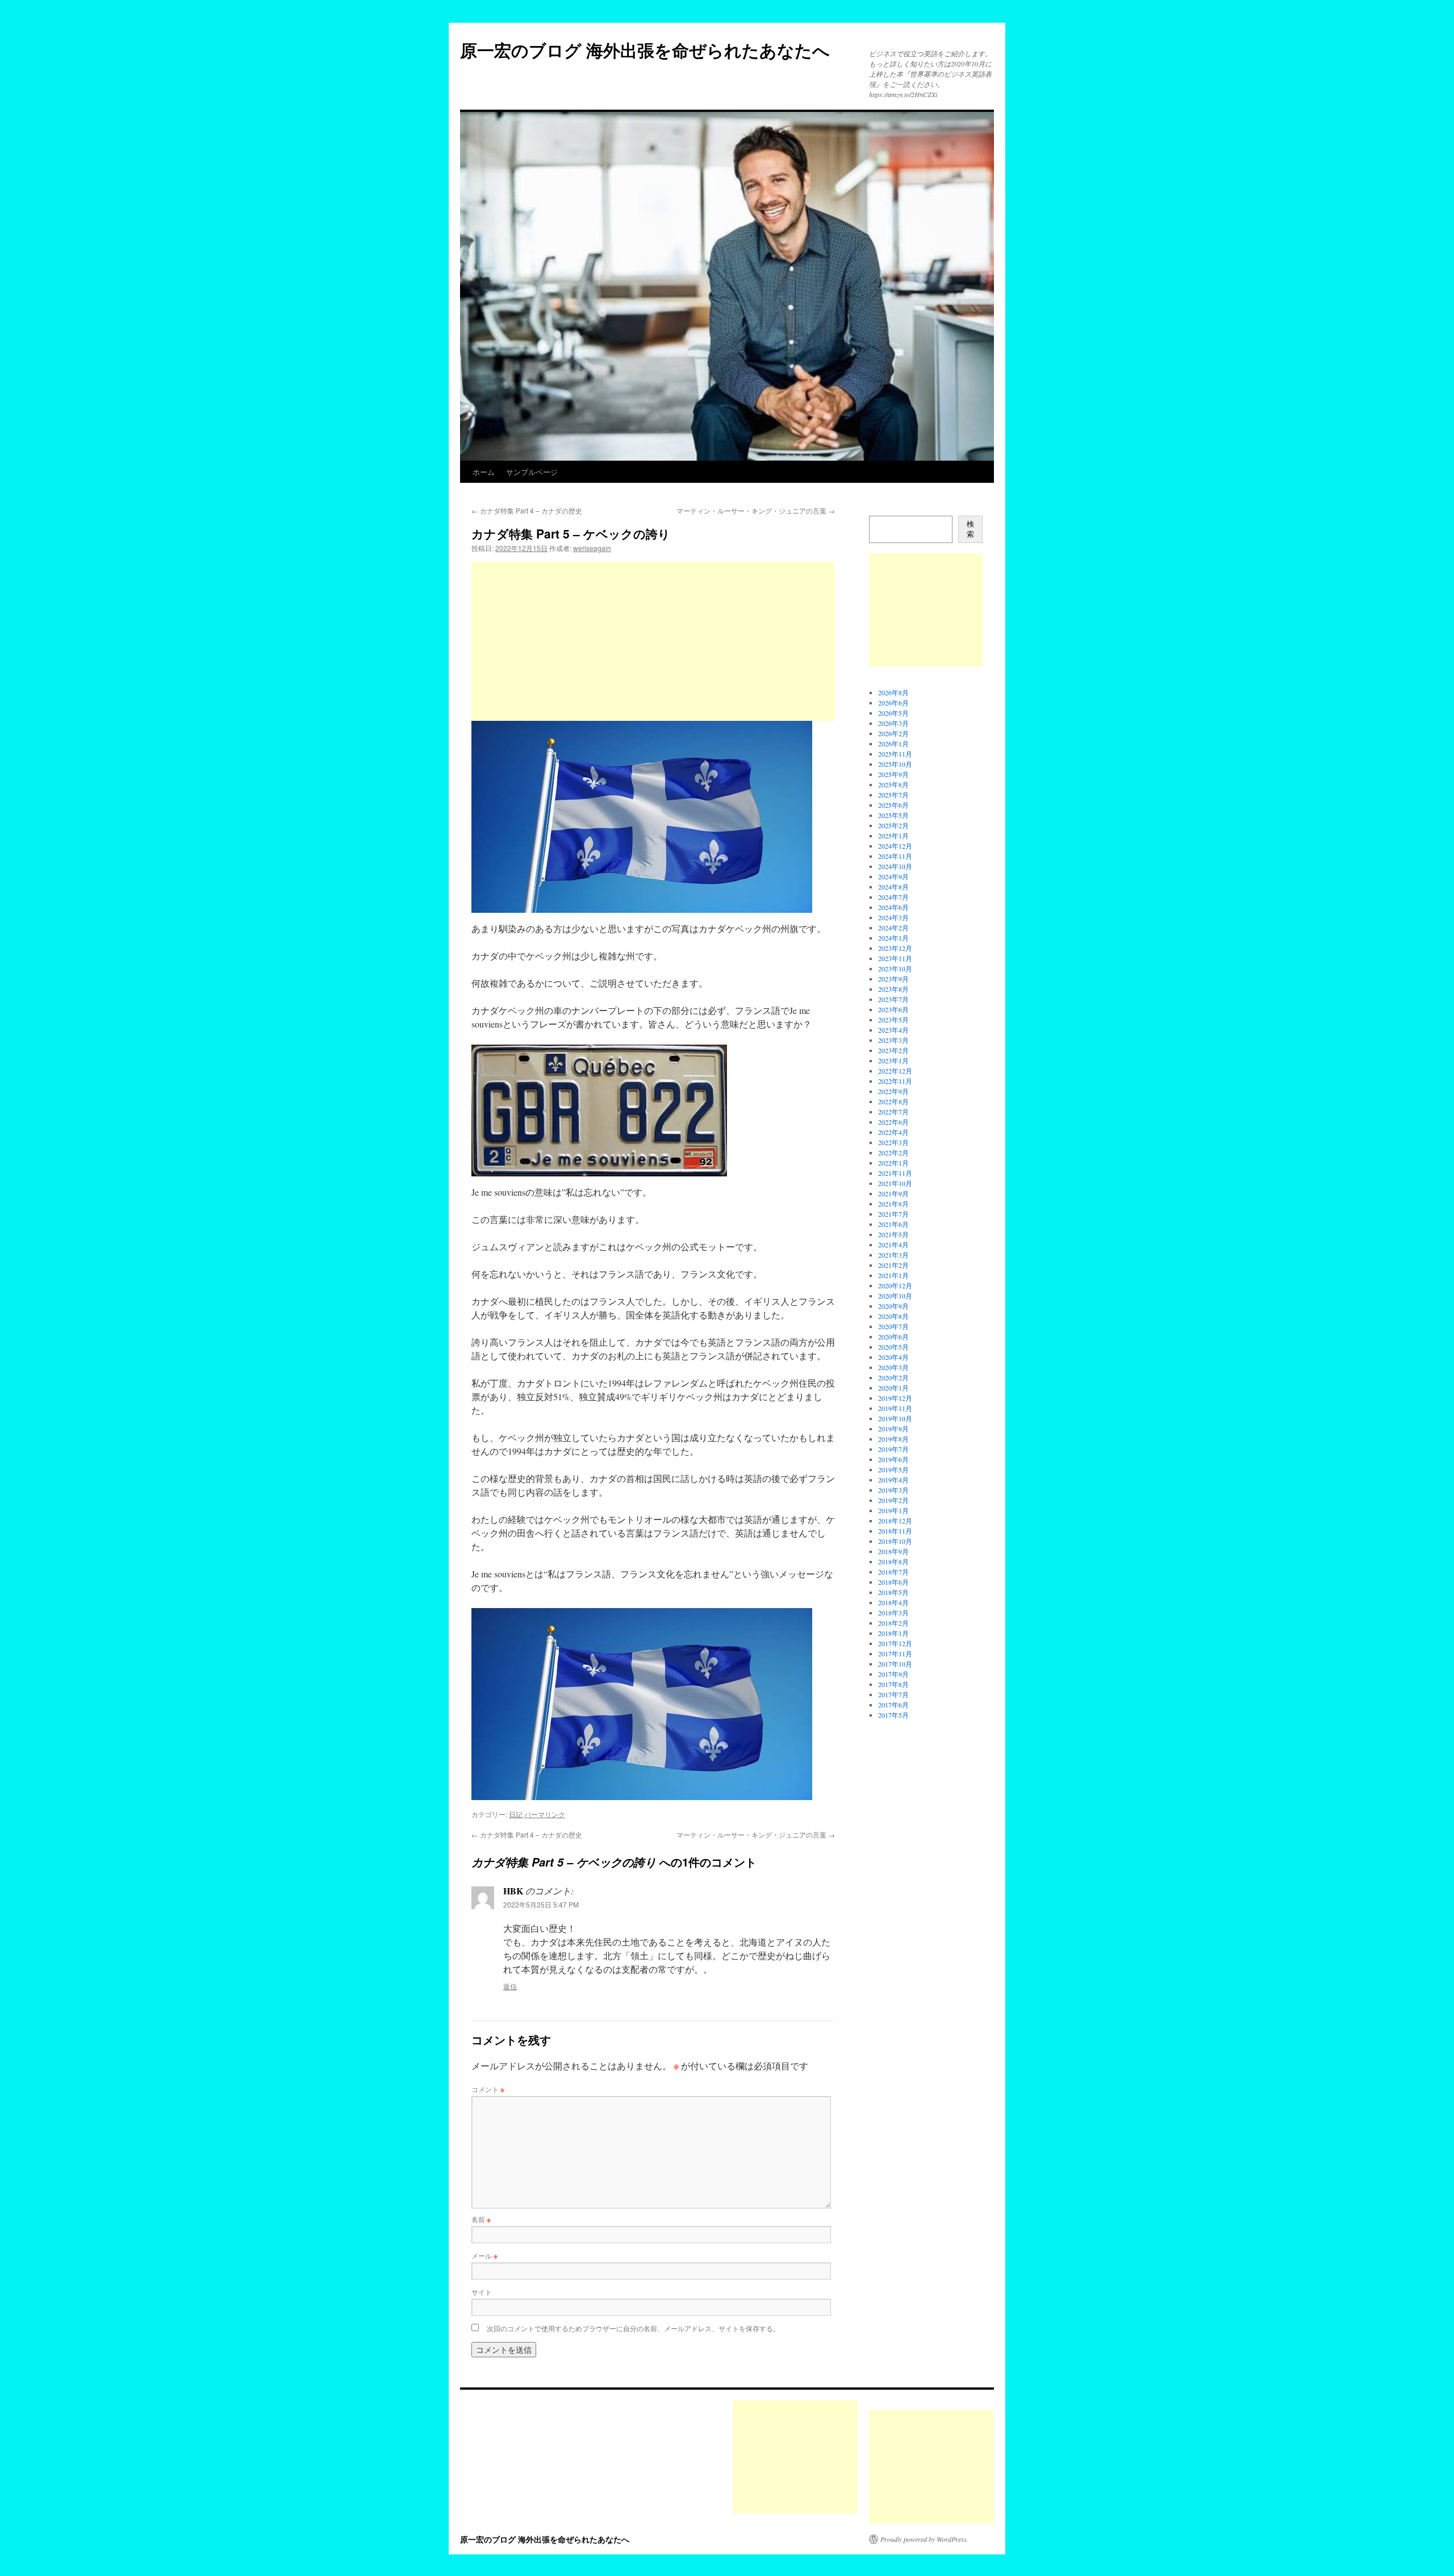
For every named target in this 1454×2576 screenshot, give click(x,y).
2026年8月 (893, 692)
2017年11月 (895, 1654)
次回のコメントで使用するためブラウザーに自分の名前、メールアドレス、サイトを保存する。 (633, 2328)
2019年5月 (893, 1469)
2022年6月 (893, 1122)
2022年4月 (893, 1132)
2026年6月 (893, 703)
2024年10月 (895, 866)
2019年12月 (895, 1398)
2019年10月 (895, 1418)
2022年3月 (893, 1142)
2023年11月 (895, 958)
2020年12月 (895, 1285)
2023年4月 (893, 1030)
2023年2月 (893, 1050)
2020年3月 (893, 1367)
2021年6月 (893, 1224)
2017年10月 (895, 1664)
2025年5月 (893, 815)
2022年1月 (893, 1163)
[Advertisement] (653, 641)
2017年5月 (893, 1715)
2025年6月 (893, 805)
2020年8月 (893, 1316)
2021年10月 (895, 1183)
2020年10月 (895, 1296)
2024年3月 (893, 917)
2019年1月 (893, 1510)
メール (484, 2255)
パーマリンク (545, 1814)
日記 (516, 1814)
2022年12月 (895, 1071)
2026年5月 (893, 713)
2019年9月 (893, 1429)
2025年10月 (895, 764)
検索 (970, 529)
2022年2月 (893, 1153)
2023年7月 (893, 999)
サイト (482, 2292)
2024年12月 (895, 846)
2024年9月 (893, 876)
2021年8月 (893, 1204)
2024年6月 (893, 907)
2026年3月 (893, 723)
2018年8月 (893, 1562)
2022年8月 (893, 1101)
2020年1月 (893, 1388)
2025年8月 (893, 784)
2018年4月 (893, 1602)
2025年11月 (895, 754)
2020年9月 (893, 1306)
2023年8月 (893, 989)
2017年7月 (893, 1694)
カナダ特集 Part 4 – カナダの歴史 (527, 510)
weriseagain (592, 548)
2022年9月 (893, 1091)
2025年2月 (893, 825)
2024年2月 (893, 928)
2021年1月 (893, 1275)
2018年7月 (893, 1572)
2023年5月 (893, 1020)
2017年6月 (893, 1705)
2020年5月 (893, 1347)
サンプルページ (532, 472)
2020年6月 (893, 1337)
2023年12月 (895, 948)
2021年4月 (893, 1245)
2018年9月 (893, 1551)
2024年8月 (893, 887)
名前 (481, 2219)
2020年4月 (893, 1357)
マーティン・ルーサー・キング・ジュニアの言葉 (756, 510)
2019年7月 (893, 1449)
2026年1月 (893, 744)
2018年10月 (895, 1541)
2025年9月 (893, 774)
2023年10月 (895, 968)
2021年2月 (893, 1265)
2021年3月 (893, 1255)
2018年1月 (893, 1633)
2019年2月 (893, 1500)
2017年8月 (893, 1684)
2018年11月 (895, 1531)
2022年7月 (893, 1112)
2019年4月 (893, 1480)
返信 (510, 1986)
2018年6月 (893, 1582)
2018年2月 (893, 1623)
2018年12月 (895, 1521)
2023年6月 (893, 1009)
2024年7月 (893, 897)
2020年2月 (893, 1377)
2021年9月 (893, 1193)
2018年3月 (893, 1613)
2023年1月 (893, 1061)
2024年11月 (895, 856)
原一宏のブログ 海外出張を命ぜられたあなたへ (645, 50)
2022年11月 (895, 1081)
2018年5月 (893, 1592)
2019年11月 (895, 1408)
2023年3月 (893, 1040)
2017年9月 (893, 1674)
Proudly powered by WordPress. (924, 2539)
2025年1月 (893, 836)
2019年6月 (893, 1459)
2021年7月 (893, 1214)
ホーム (484, 472)
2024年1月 (893, 938)
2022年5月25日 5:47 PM (541, 1904)
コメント (488, 2089)
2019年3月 (893, 1490)
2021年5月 (893, 1234)
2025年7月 (893, 795)
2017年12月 (895, 1643)
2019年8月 (893, 1439)
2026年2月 (893, 733)
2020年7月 (893, 1326)
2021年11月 (895, 1173)
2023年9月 (893, 979)
